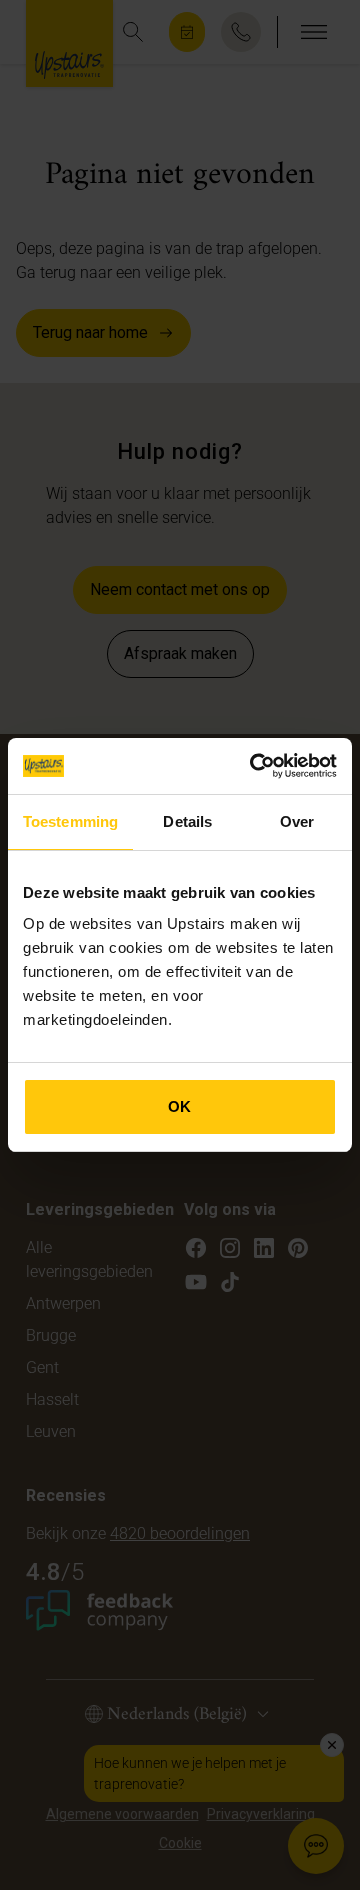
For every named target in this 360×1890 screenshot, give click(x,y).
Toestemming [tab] (70, 821)
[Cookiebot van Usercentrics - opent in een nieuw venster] (254, 766)
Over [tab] (297, 821)
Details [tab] (187, 821)
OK (179, 1106)
